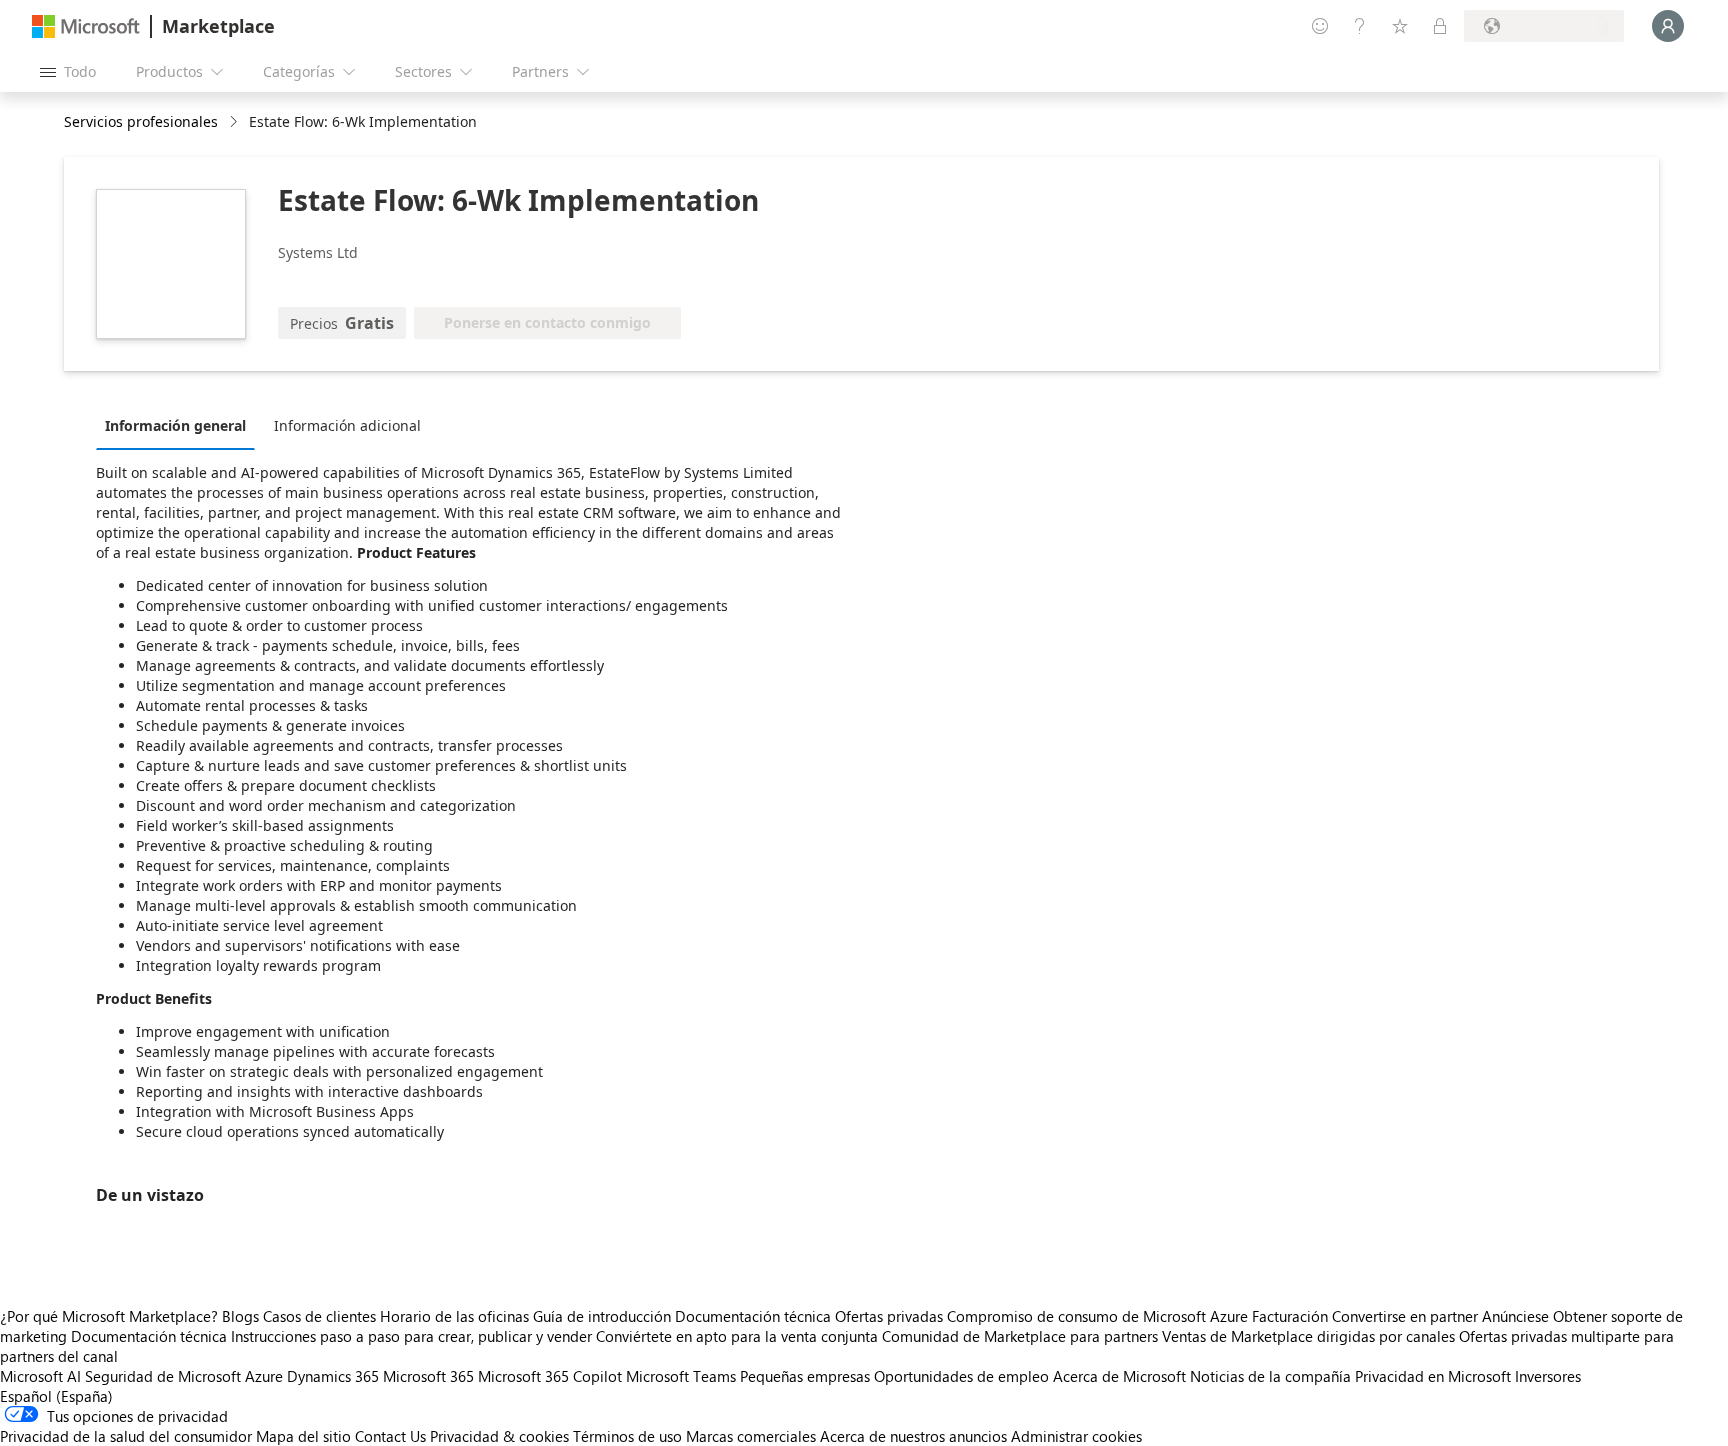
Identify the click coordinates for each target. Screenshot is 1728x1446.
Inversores (1548, 1376)
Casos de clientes (319, 1316)
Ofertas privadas (889, 1316)
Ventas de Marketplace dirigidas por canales (1308, 1336)
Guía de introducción (602, 1316)
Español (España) (56, 1396)
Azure (264, 1376)
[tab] (180, 425)
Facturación (1290, 1316)
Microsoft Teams (681, 1376)
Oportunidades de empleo (961, 1376)
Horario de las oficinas (454, 1316)
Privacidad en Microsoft (1433, 1376)
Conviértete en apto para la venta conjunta (737, 1336)
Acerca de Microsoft (1119, 1376)
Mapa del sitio (303, 1436)
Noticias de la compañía (1270, 1376)
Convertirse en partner (1405, 1316)
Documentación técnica (753, 1316)
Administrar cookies (1076, 1436)
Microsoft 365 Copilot (550, 1376)
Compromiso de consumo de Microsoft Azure (1099, 1316)
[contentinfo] (235, 122)
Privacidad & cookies (499, 1436)
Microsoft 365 (428, 1376)
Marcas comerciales (751, 1436)
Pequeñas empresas (805, 1376)
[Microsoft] (86, 26)
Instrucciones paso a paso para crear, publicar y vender (411, 1336)
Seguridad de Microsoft (163, 1376)
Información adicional (347, 425)
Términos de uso (627, 1436)
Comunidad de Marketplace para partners (1020, 1336)
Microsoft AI (40, 1376)
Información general (175, 425)
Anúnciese (1515, 1316)
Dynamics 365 (333, 1376)
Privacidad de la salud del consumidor (126, 1436)
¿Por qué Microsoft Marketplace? (109, 1316)
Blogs (240, 1316)
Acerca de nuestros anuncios (913, 1436)
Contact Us (390, 1436)
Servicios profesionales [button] (141, 121)
